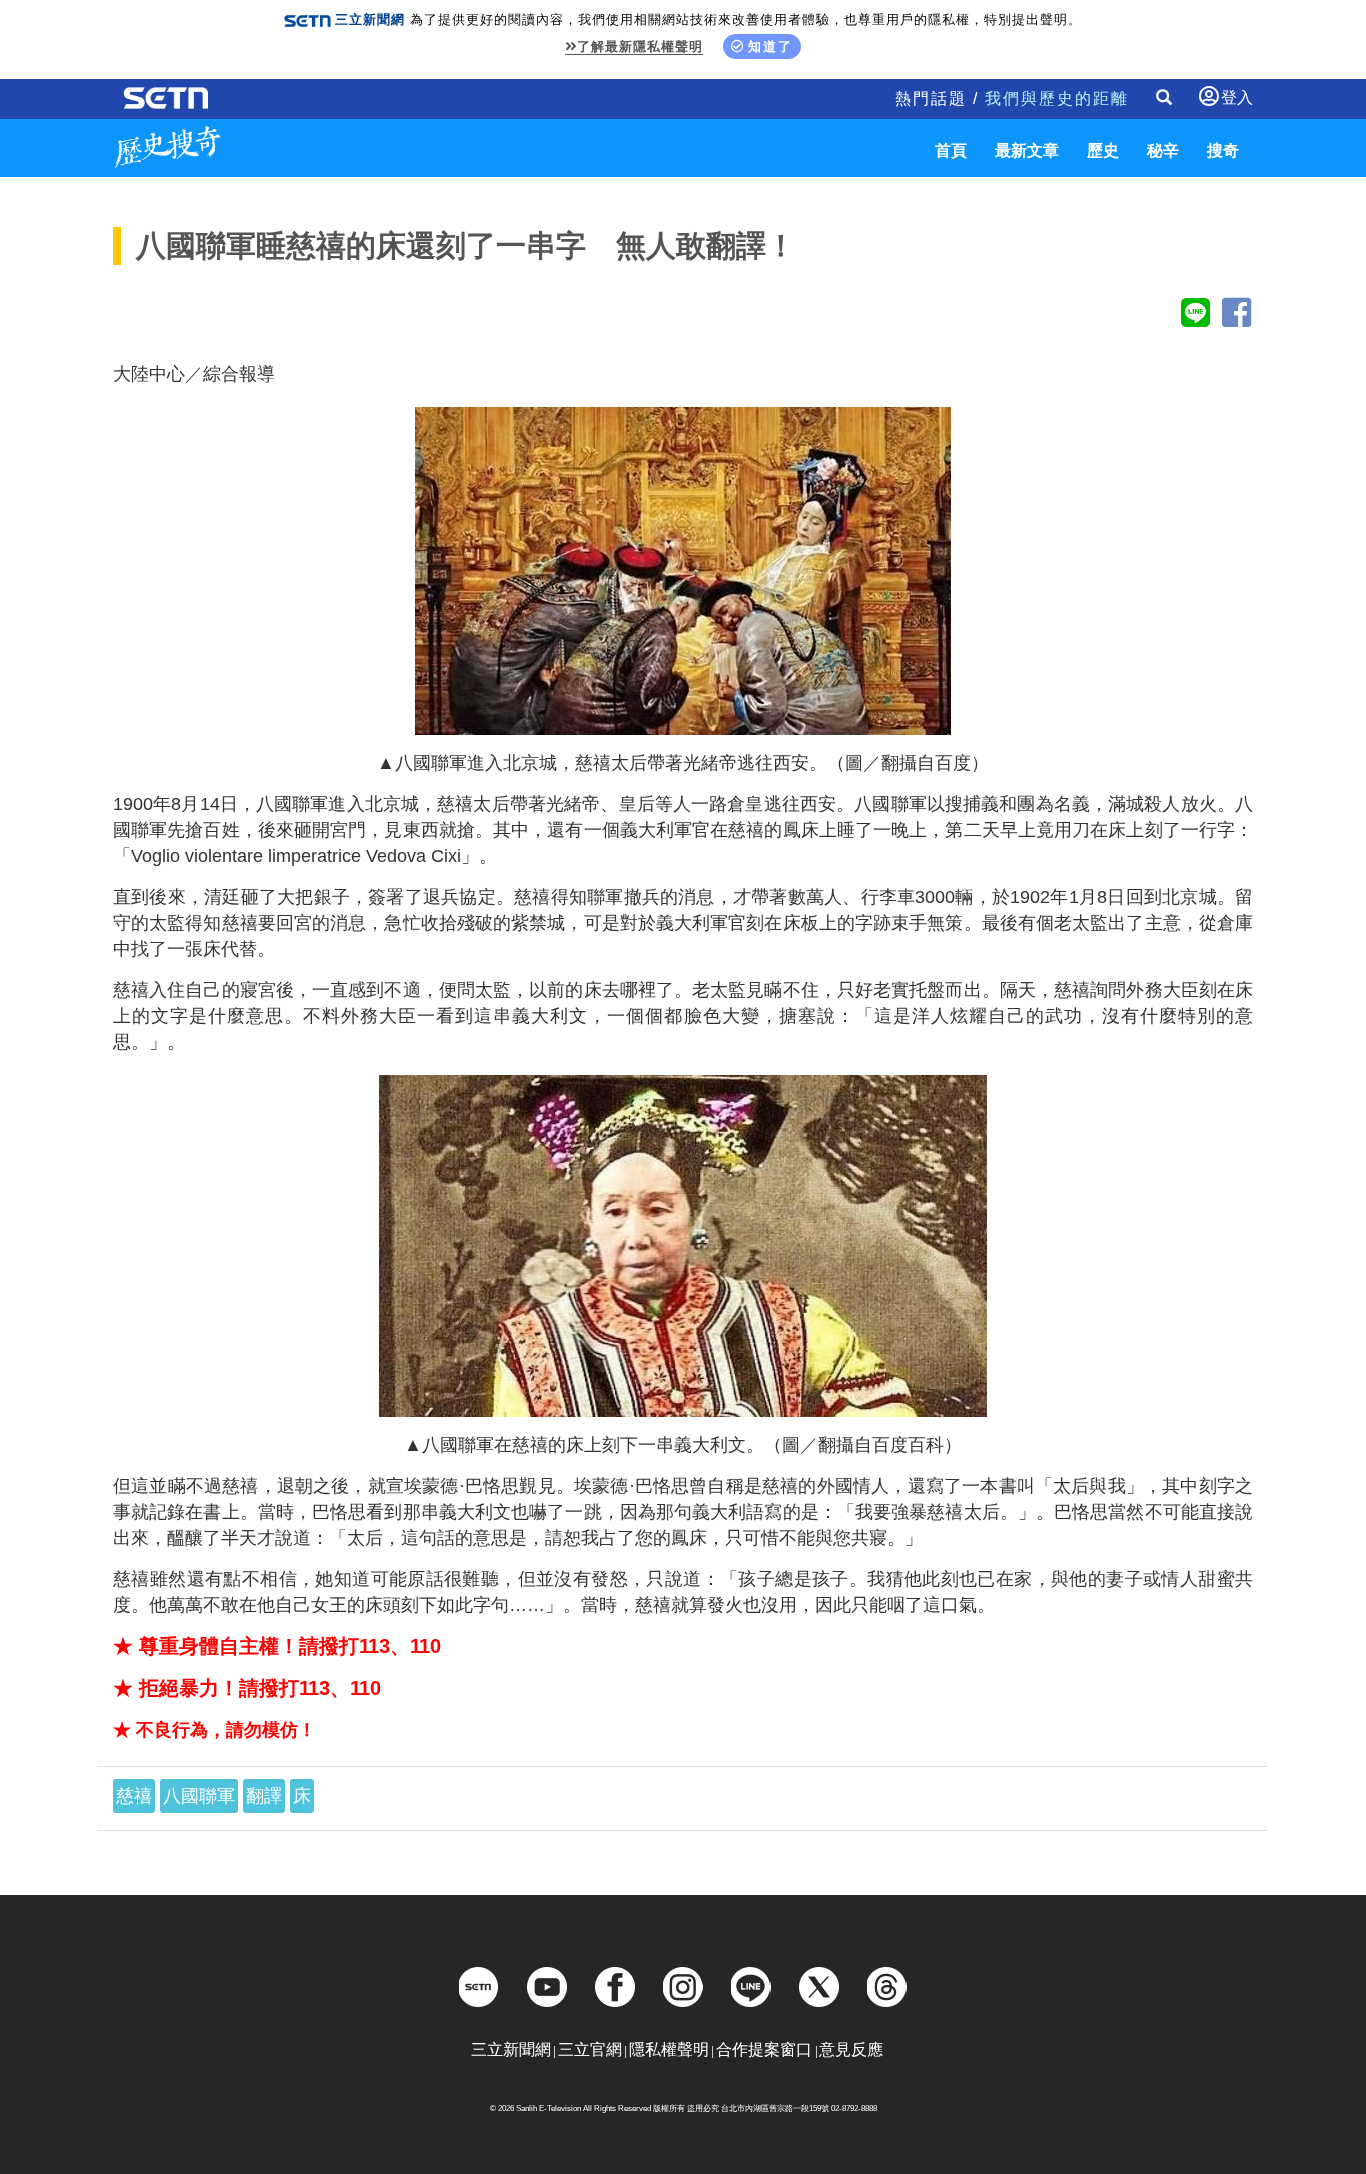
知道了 (770, 46)
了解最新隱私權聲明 (640, 46)
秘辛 (1163, 150)
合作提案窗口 (764, 2049)
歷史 (1103, 150)
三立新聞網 (511, 2049)
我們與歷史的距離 (1057, 98)
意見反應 (851, 2049)
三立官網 (590, 2049)
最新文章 (1027, 150)
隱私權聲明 (669, 2049)
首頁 (951, 150)
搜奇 (1223, 150)
